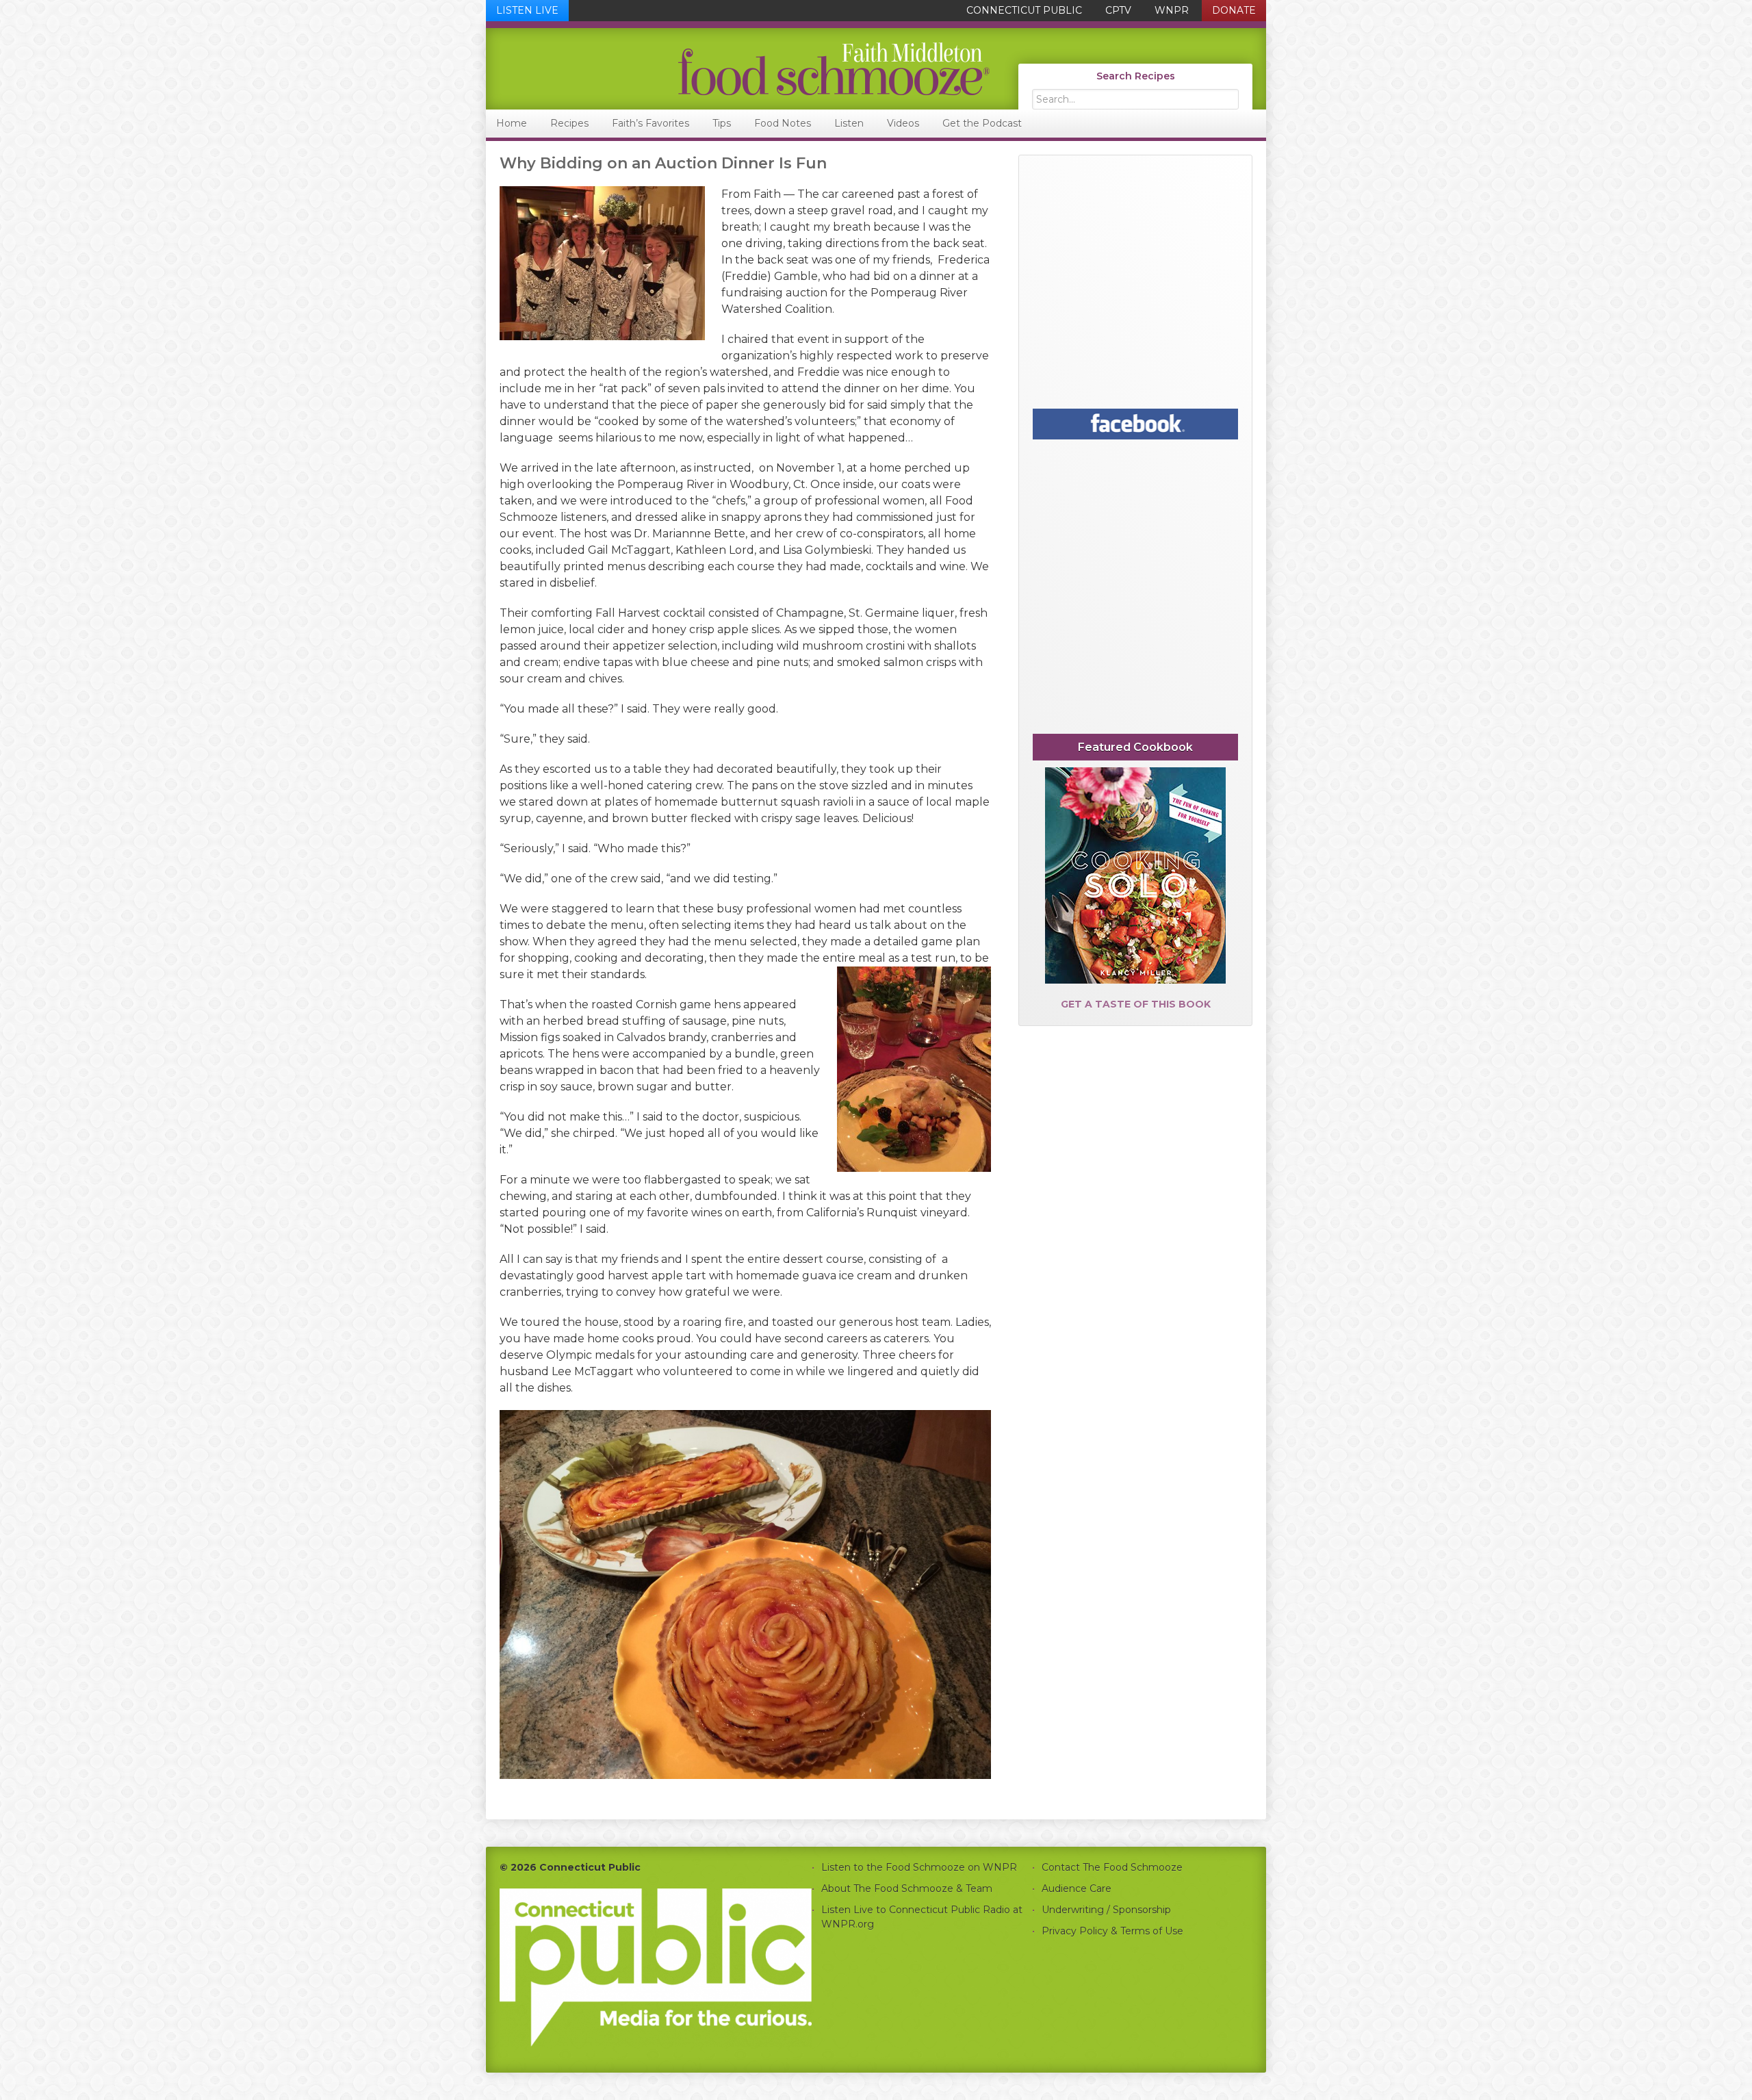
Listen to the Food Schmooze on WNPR (919, 1867)
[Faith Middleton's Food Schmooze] (738, 69)
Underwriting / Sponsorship (1106, 1910)
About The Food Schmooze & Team (907, 1888)
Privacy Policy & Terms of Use (1112, 1931)
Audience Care (1077, 1888)
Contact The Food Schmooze (1112, 1867)
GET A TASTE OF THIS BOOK (1136, 1004)
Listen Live (527, 10)
